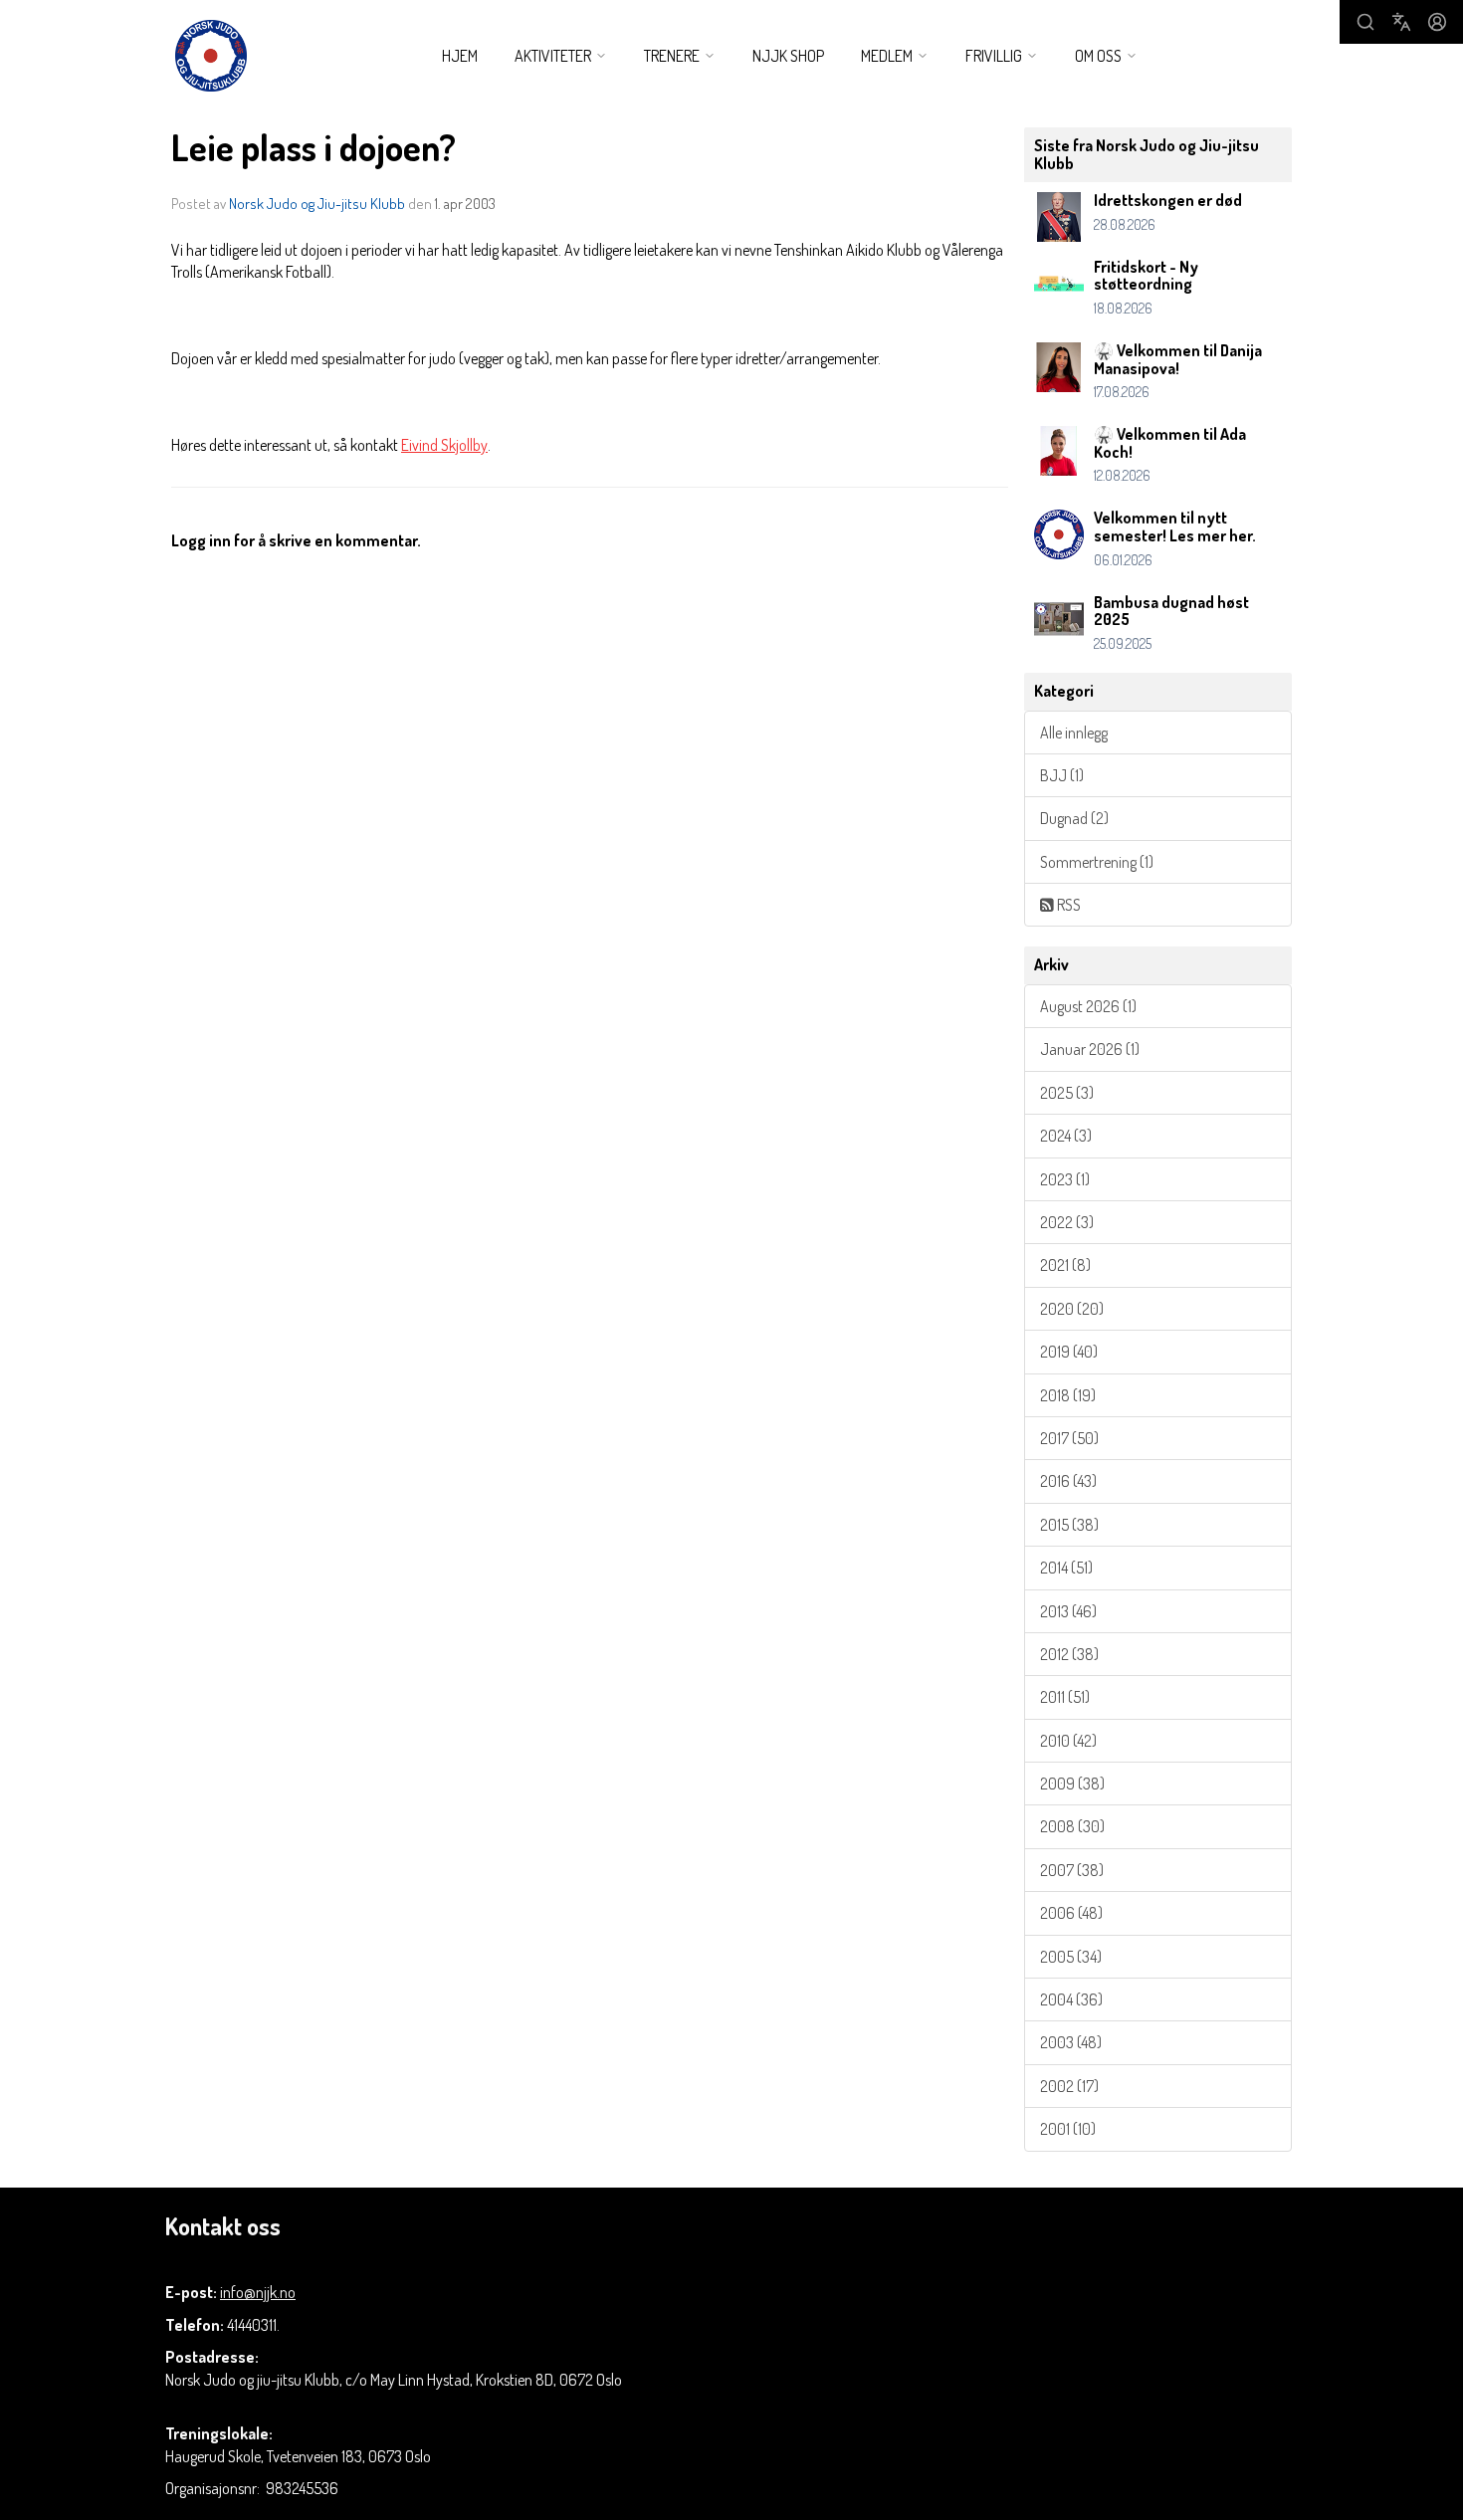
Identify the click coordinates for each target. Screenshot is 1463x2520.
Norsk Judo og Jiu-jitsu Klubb (317, 204)
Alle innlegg (1074, 733)
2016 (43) (1068, 1481)
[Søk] (1365, 22)
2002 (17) (1069, 2086)
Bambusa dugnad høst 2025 (1171, 611)
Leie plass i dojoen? (313, 147)
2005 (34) (1071, 1957)
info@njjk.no (258, 2292)
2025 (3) (1067, 1093)
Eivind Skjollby (444, 445)
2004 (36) (1071, 1999)
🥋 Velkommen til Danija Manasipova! (1178, 359)
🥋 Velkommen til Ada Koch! (1170, 443)
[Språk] (1401, 22)
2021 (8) (1065, 1265)
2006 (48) (1071, 1913)
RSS (1067, 905)
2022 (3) (1067, 1222)
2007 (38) (1072, 1870)
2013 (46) (1068, 1611)
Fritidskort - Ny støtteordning (1146, 276)
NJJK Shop (788, 56)
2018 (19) (1068, 1395)
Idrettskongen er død (1168, 200)
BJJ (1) (1062, 775)
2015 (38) (1069, 1525)
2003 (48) (1071, 2042)
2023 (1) (1065, 1179)
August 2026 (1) (1088, 1006)
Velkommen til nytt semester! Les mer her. (1175, 526)
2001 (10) (1068, 2129)
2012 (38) (1069, 1654)
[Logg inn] (1437, 22)
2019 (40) (1069, 1352)
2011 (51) (1065, 1697)
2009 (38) (1072, 1784)
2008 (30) (1072, 1826)
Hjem (460, 56)
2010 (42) (1068, 1741)
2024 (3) (1066, 1136)
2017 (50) (1069, 1438)
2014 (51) (1066, 1568)
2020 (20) (1072, 1309)
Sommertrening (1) (1097, 862)
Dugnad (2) (1074, 818)
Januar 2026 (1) (1090, 1049)
